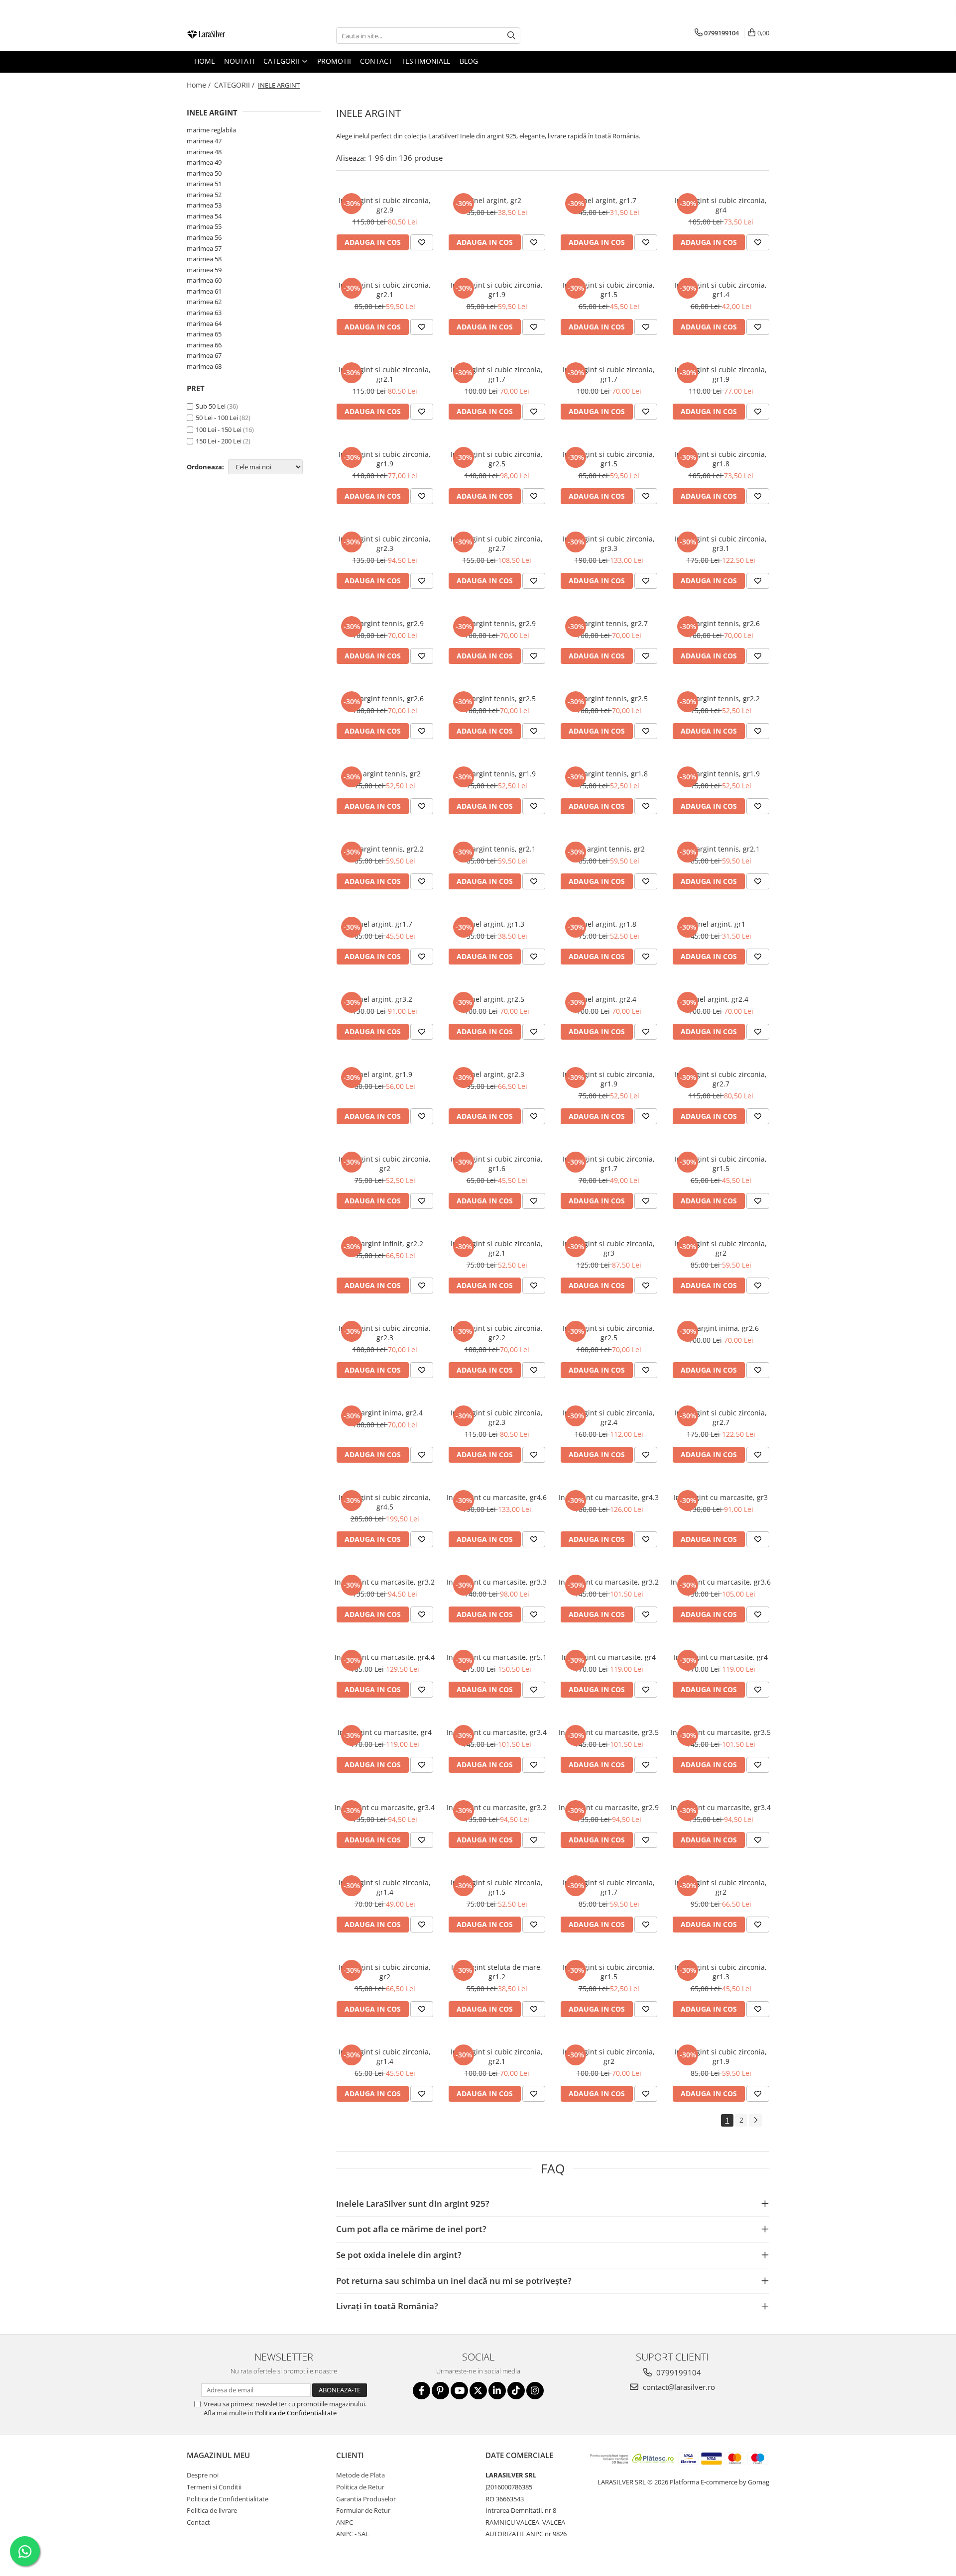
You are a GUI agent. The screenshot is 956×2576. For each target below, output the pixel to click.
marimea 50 (204, 173)
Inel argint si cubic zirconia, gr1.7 (497, 374)
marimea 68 (204, 366)
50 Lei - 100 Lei (217, 418)
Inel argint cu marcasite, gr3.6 (721, 1582)
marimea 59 (204, 270)
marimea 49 (204, 162)
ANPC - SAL (353, 2534)
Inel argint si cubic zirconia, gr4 (721, 205)
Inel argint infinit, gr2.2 (385, 1243)
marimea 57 (204, 248)
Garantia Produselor (366, 2499)
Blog (469, 61)
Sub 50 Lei (211, 406)
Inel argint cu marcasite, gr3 (721, 1497)
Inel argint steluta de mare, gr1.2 (497, 1972)
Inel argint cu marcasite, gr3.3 (497, 1582)
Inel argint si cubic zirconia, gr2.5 (497, 459)
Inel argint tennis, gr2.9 (385, 623)
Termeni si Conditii (214, 2487)
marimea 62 (204, 302)
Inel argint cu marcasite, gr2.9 (609, 1807)
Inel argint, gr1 (721, 924)
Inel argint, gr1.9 (385, 1074)
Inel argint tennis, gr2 (385, 774)
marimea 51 (204, 184)
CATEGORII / (235, 85)
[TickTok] (516, 2391)
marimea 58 (204, 259)
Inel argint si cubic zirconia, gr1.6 (497, 1164)
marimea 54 (204, 216)
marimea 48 (204, 152)
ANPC (345, 2522)
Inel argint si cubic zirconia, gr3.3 (609, 543)
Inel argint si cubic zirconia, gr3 (609, 1248)
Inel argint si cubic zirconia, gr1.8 (721, 459)
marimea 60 (204, 280)
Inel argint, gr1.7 (609, 200)
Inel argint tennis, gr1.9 (497, 774)
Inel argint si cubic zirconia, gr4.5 (385, 1502)
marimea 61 (204, 291)
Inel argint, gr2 (497, 200)
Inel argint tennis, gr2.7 (609, 623)
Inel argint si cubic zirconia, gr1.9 (497, 290)
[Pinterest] (440, 2391)
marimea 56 (204, 237)
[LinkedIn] (497, 2391)
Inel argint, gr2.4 (609, 999)
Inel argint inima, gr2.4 (385, 1413)
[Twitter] (478, 2391)
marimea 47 (204, 141)
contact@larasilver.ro (678, 2387)
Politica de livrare (212, 2510)
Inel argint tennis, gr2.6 (721, 623)
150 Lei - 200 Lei (219, 441)
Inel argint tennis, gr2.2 (721, 698)
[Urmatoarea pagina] (755, 2120)
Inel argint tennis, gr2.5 (497, 698)
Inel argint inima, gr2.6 (721, 1328)
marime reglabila (211, 130)
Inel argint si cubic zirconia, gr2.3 (385, 543)
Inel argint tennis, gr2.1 (497, 849)
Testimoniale (426, 61)
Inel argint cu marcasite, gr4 (609, 1657)
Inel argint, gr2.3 (497, 1074)
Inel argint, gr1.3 (497, 924)
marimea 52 (204, 195)
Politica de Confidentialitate (296, 2413)
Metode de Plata (360, 2475)
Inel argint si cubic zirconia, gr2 (385, 1164)
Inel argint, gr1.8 (609, 924)
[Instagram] (535, 2391)
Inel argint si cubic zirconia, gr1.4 (721, 290)
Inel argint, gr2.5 (497, 999)
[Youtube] (459, 2391)
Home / (200, 85)
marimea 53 (204, 205)
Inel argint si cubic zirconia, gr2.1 (385, 290)
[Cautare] (511, 36)
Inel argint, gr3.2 (385, 999)
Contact (198, 2522)
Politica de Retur (360, 2487)
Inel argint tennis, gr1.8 (609, 774)
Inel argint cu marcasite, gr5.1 (497, 1657)
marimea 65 (204, 334)
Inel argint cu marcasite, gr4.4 (385, 1657)
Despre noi (203, 2475)
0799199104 (678, 2372)
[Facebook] (421, 2391)
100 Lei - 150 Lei (219, 429)
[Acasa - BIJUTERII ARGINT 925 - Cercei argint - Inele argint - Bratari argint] (237, 36)
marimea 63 (204, 313)
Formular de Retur (363, 2510)
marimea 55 (204, 226)
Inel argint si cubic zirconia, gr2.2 (497, 1333)
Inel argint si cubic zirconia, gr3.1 (721, 543)
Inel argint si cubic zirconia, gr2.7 (497, 543)
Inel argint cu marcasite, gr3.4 (497, 1732)
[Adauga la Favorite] (422, 242)
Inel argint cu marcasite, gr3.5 (609, 1732)
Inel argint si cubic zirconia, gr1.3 (721, 1972)
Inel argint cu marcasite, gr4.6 (497, 1497)
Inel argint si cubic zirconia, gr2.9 (385, 205)
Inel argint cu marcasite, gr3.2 (385, 1582)
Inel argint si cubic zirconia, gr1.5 (609, 290)
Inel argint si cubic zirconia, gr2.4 (609, 1417)
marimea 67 (204, 355)
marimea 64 (204, 323)
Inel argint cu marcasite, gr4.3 (609, 1497)
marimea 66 (204, 345)
